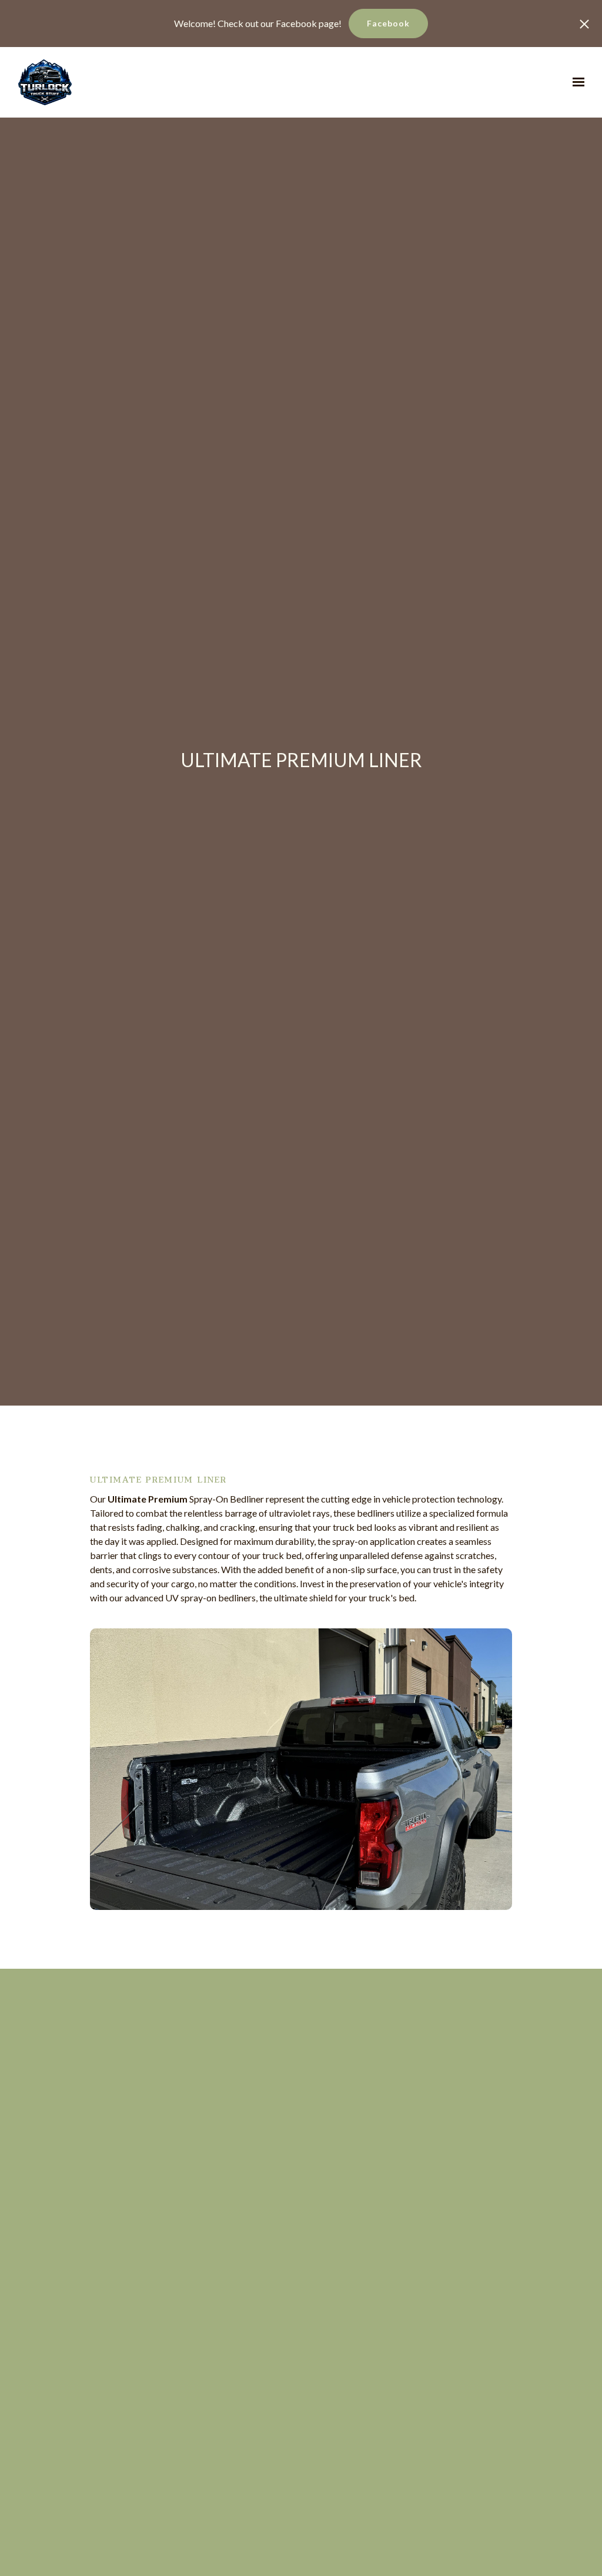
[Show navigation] (576, 82)
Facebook (388, 23)
